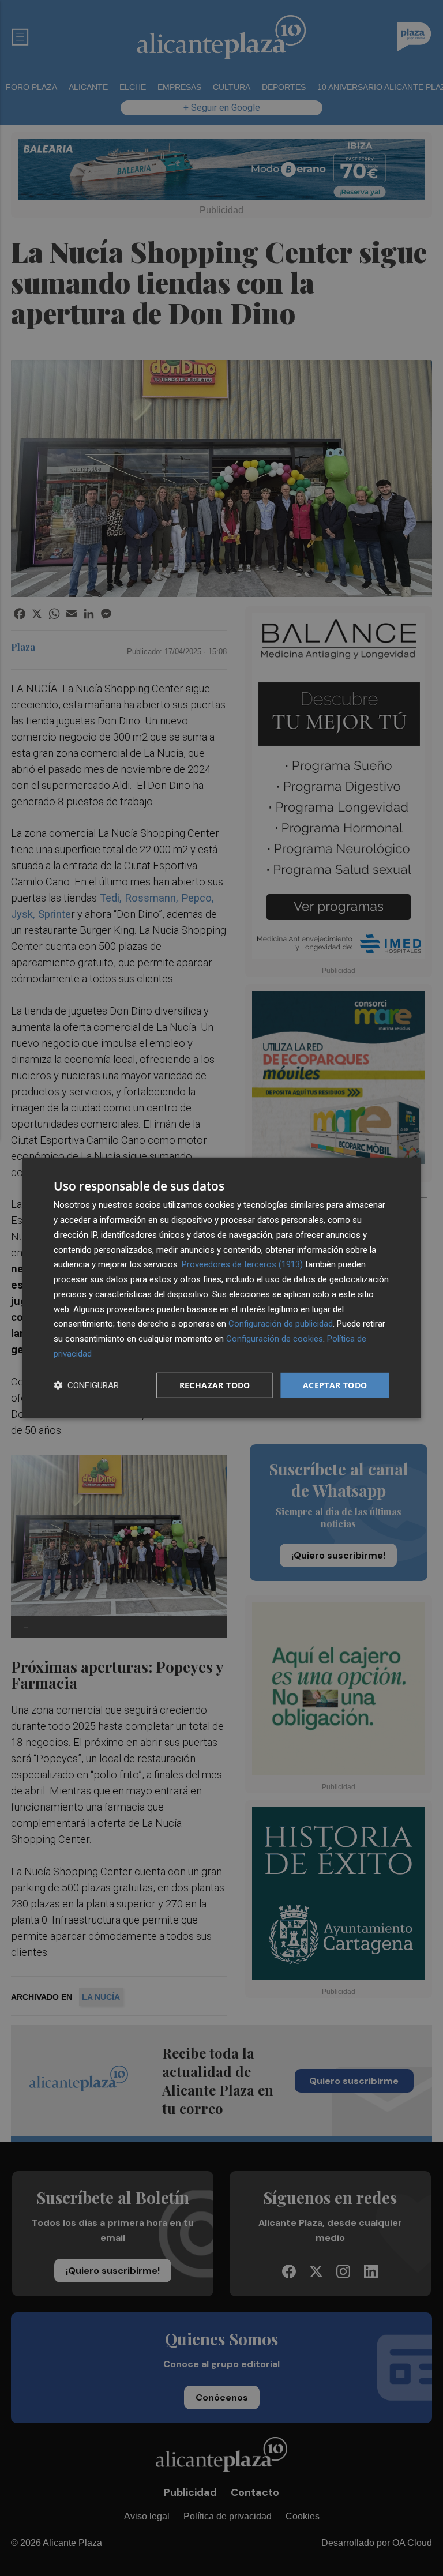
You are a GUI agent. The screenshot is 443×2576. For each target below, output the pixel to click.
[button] (86, 1385)
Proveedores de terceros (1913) (242, 1264)
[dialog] (221, 1288)
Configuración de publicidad (281, 1324)
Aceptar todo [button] (335, 1385)
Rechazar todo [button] (215, 1385)
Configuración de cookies (275, 1339)
